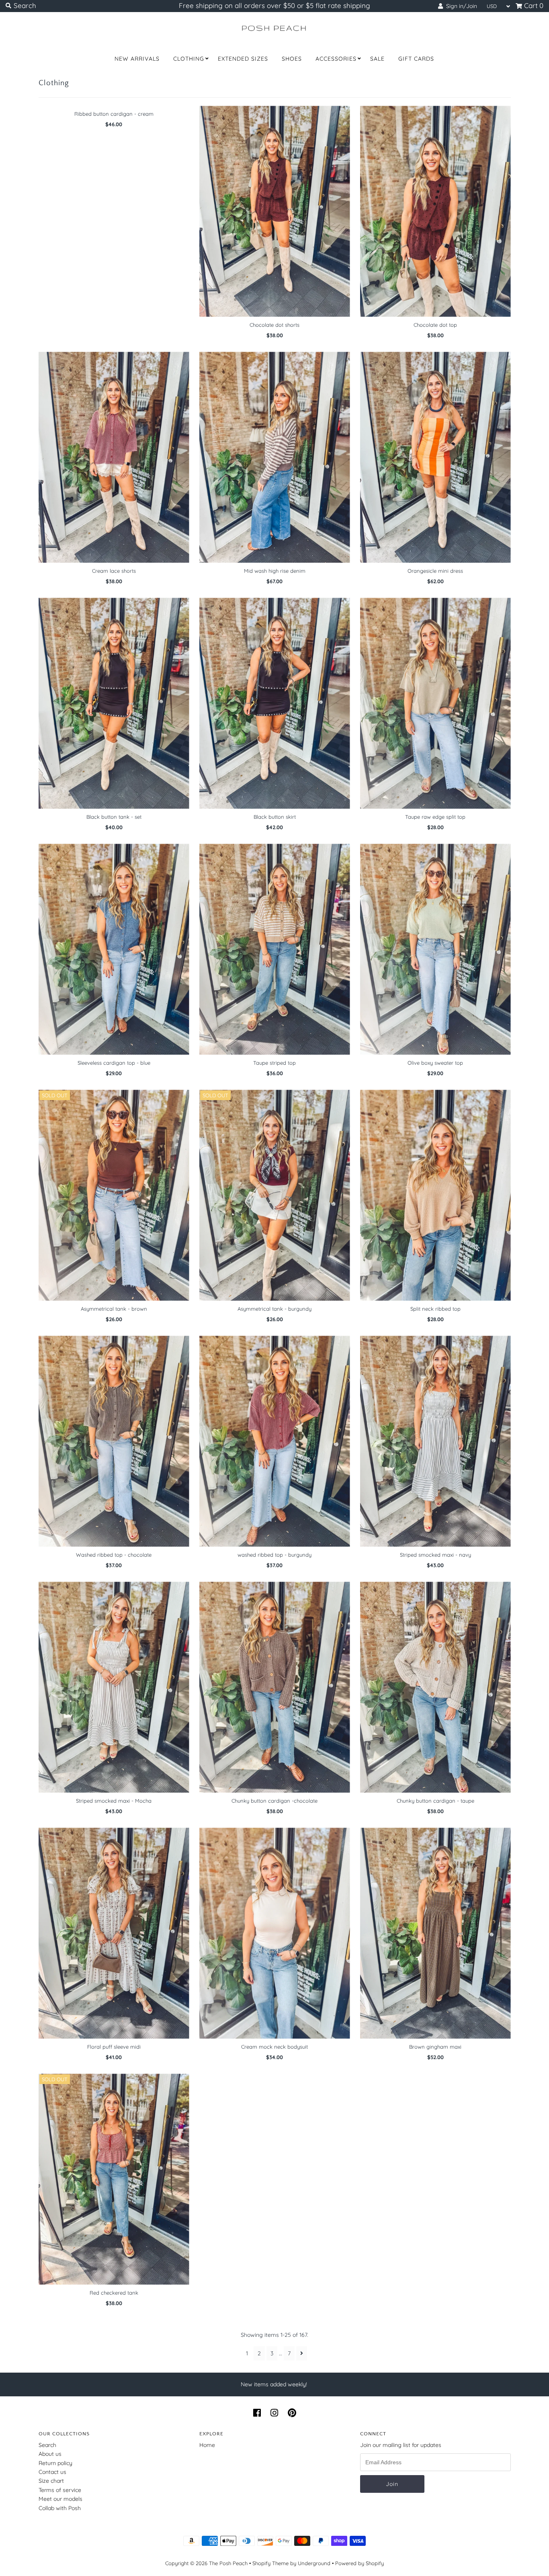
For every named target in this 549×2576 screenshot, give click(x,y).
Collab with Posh (60, 2508)
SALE (377, 59)
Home (207, 2445)
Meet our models (60, 2499)
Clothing (189, 59)
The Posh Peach (228, 2563)
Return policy (55, 2463)
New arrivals (137, 59)
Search (47, 2445)
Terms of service (60, 2490)
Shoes (292, 59)
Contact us (52, 2472)
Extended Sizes (243, 59)
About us (50, 2454)
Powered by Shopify (360, 2563)
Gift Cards (416, 59)
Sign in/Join (460, 6)
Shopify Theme (270, 2563)
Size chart (51, 2481)
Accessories (336, 59)
